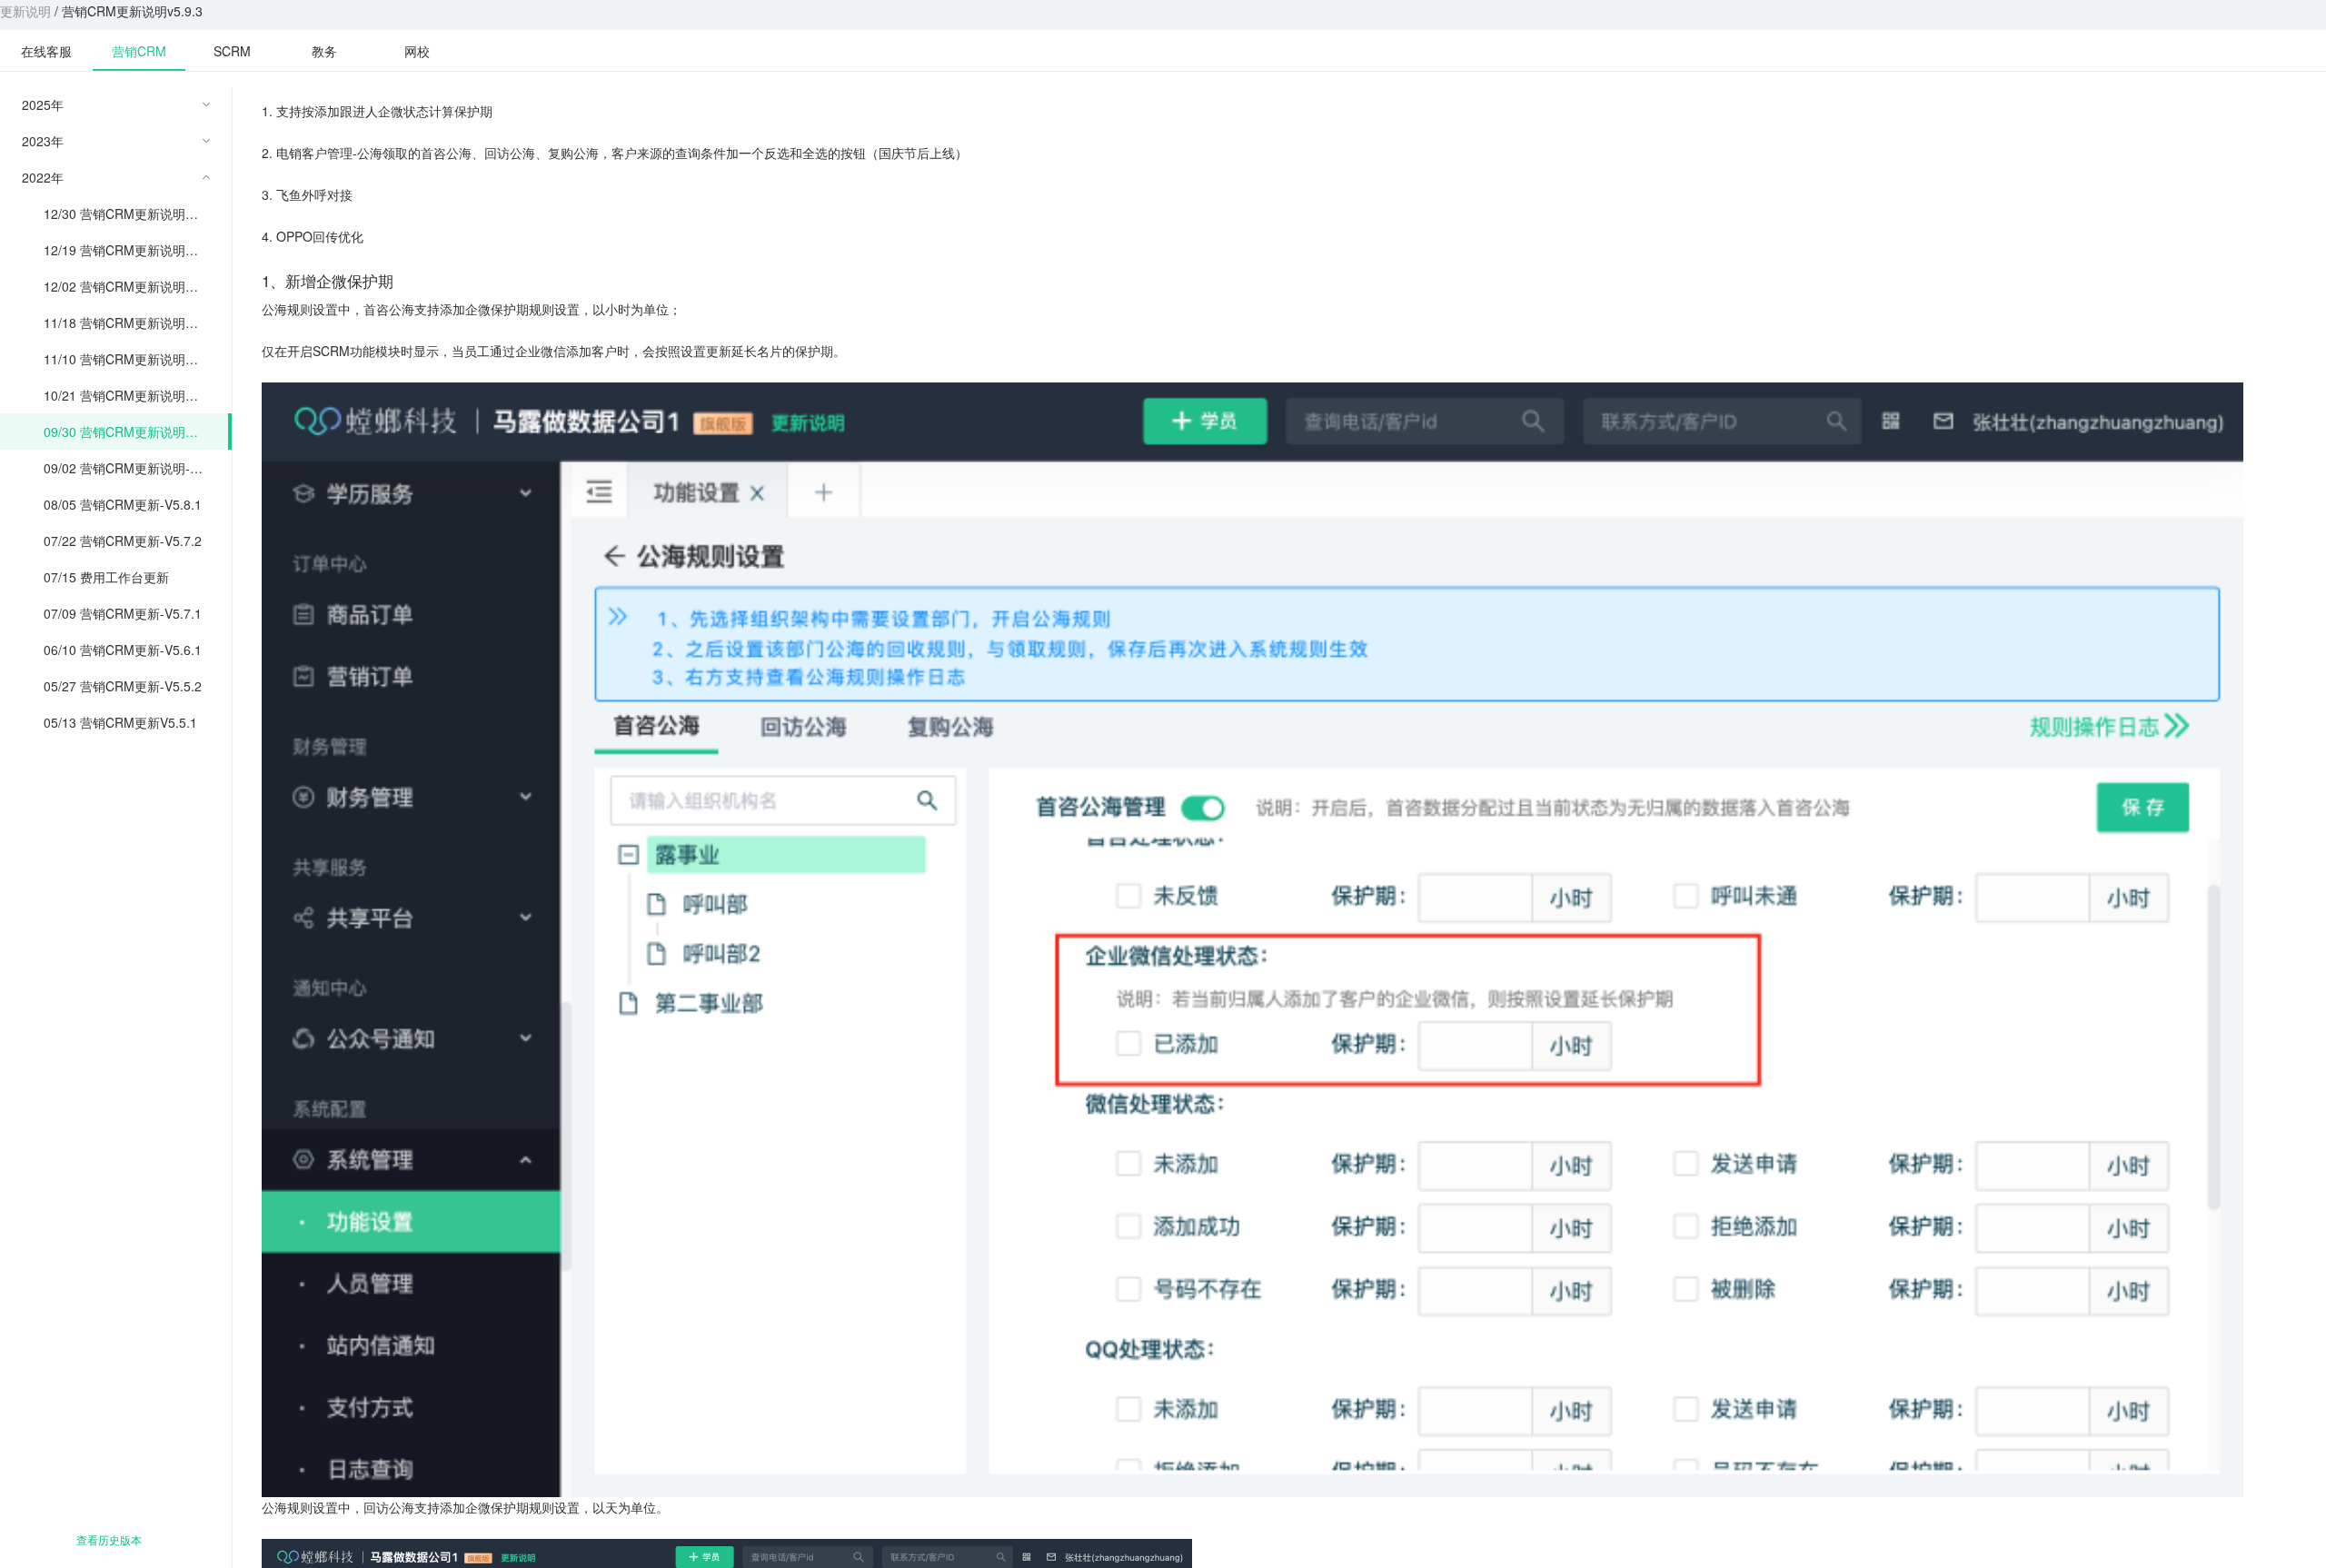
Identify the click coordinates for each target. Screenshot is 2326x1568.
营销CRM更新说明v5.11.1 (133, 359)
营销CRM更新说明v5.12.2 (133, 250)
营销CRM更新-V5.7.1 (141, 613)
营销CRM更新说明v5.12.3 (133, 213)
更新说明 (25, 11)
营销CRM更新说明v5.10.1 (133, 395)
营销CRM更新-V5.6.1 (141, 650)
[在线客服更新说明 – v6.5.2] (46, 50)
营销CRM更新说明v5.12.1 (133, 286)
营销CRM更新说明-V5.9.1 (135, 468)
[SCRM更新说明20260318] (232, 50)
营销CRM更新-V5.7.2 (141, 541)
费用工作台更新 (124, 577)
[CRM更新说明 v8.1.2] (139, 50)
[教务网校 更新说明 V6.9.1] (324, 50)
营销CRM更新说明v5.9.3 (133, 432)
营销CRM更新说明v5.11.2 (133, 323)
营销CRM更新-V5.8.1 (141, 504)
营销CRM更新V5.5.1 (139, 722)
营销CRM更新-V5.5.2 (141, 686)
